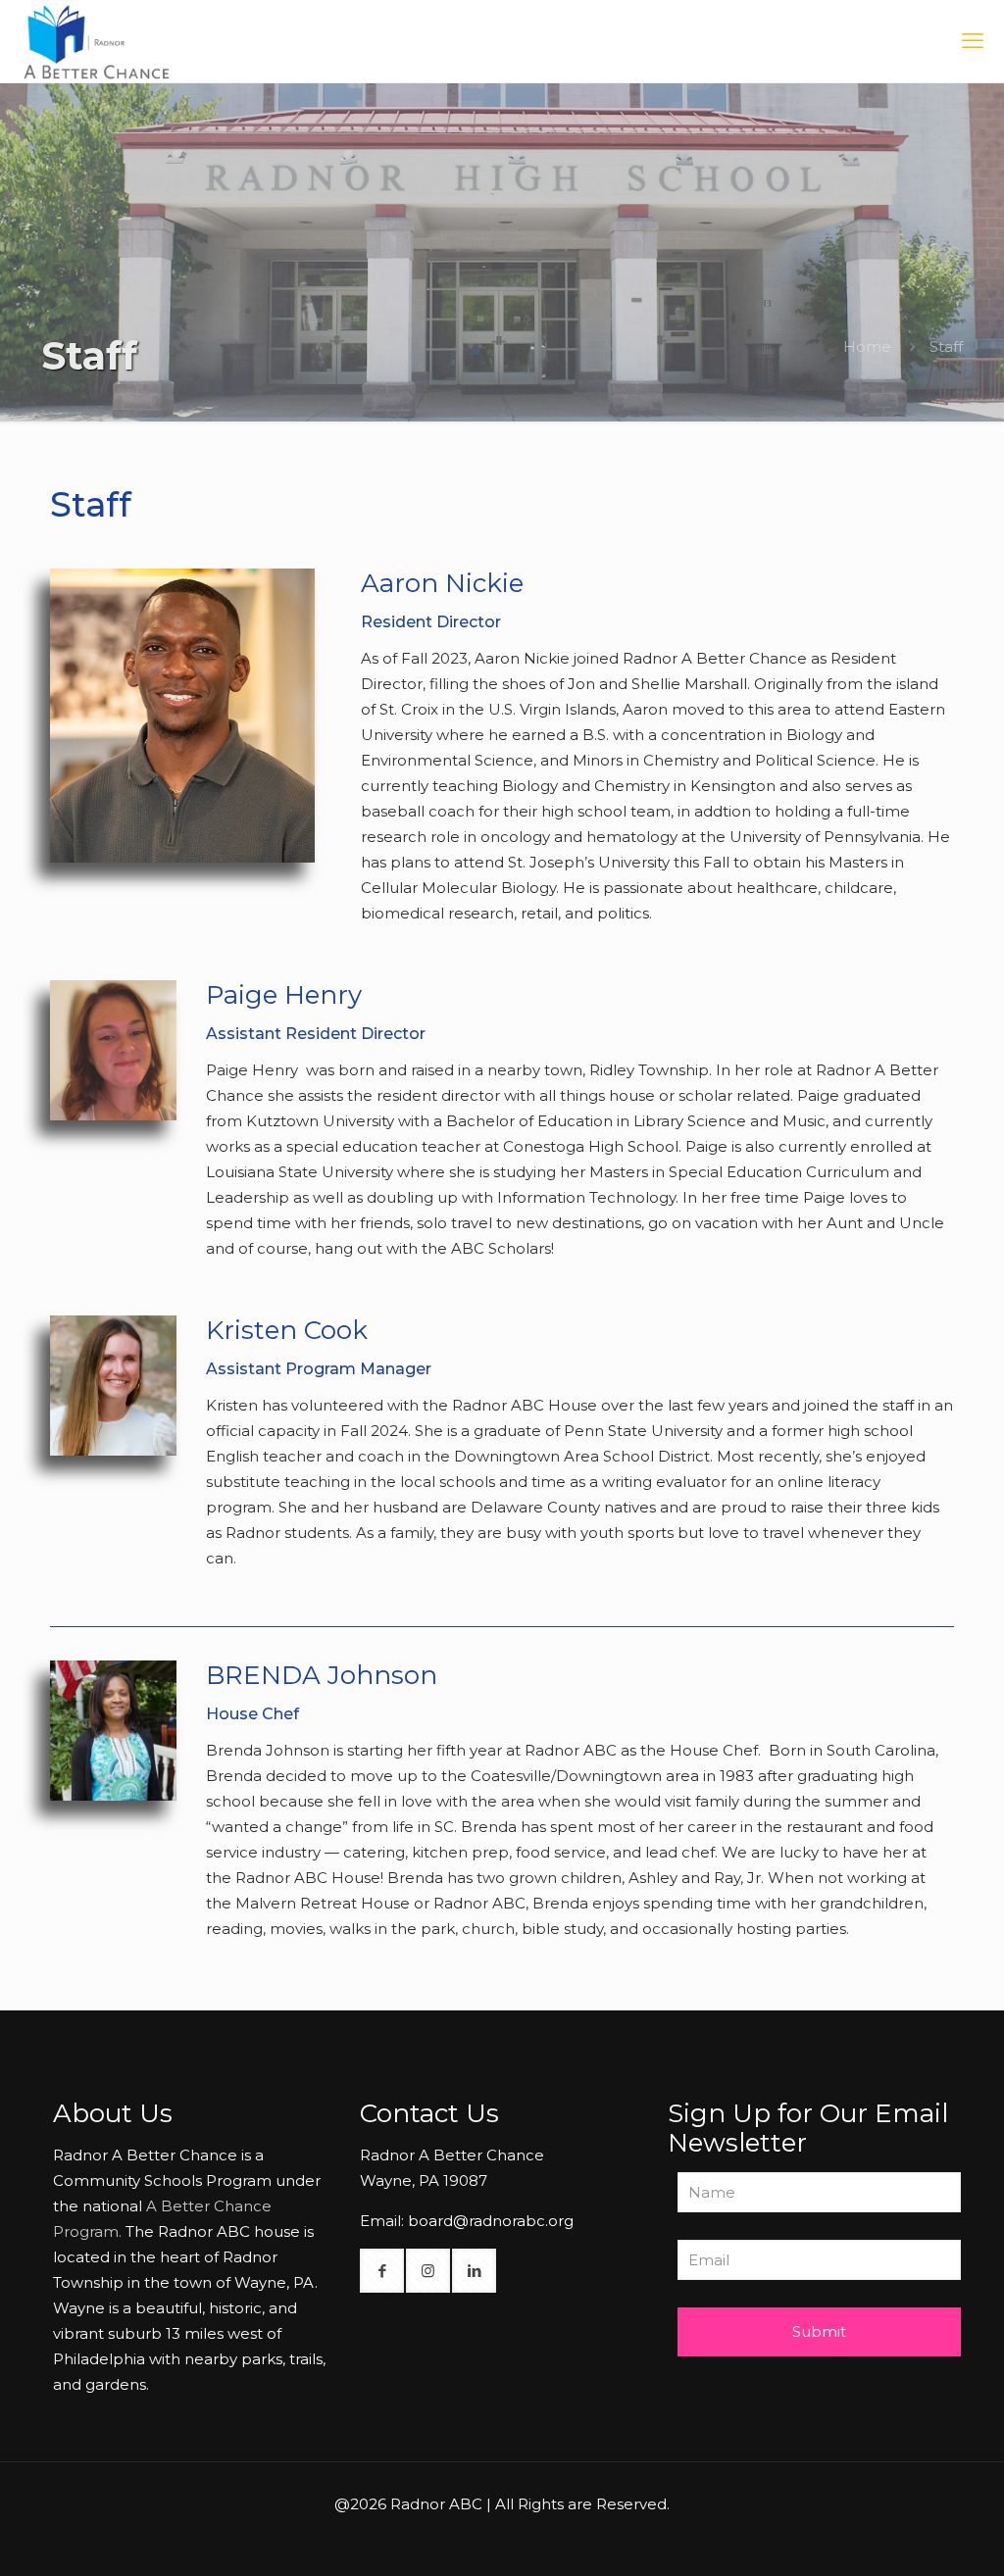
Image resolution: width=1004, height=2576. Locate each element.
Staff (946, 347)
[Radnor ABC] (97, 41)
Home (867, 347)
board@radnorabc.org (491, 2221)
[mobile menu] (973, 41)
